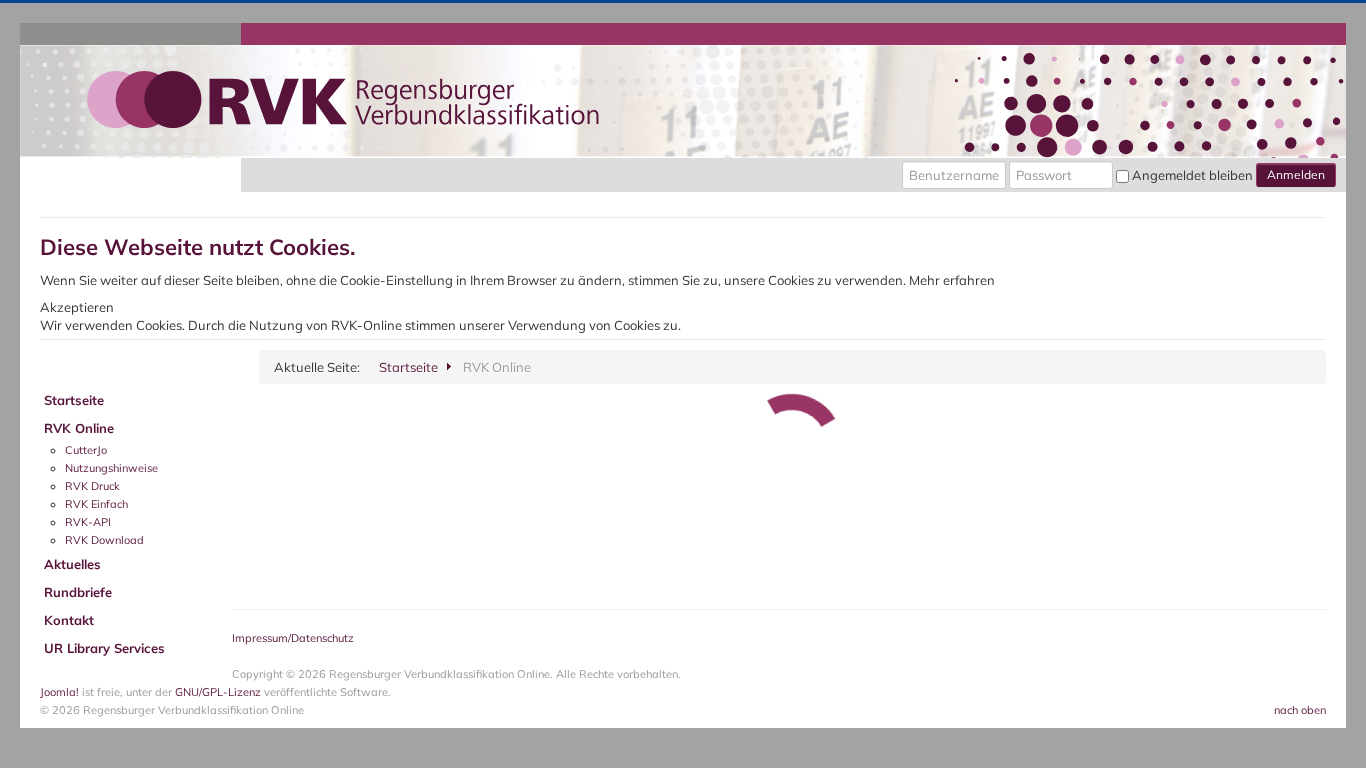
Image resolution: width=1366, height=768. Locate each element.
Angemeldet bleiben (1192, 175)
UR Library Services (104, 648)
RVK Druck (92, 486)
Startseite (74, 400)
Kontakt (69, 620)
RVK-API (88, 522)
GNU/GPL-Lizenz (218, 692)
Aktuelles (72, 564)
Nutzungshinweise (111, 468)
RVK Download (104, 540)
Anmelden (1296, 174)
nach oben (1300, 710)
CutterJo (86, 450)
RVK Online (79, 428)
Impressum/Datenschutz (293, 638)
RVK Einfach (96, 504)
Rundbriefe (78, 592)
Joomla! (59, 692)
